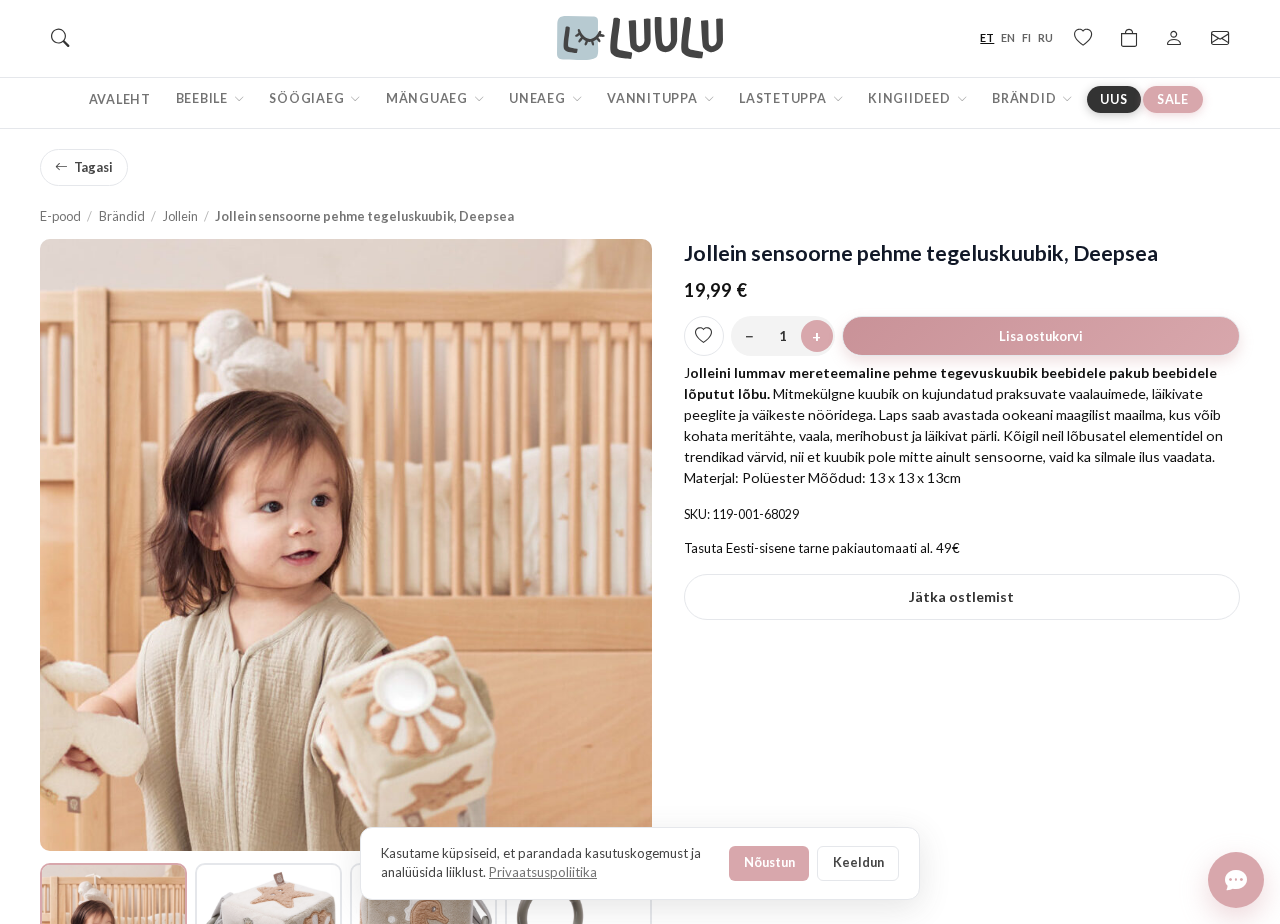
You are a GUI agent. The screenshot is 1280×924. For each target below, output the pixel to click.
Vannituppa (653, 98)
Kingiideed (910, 98)
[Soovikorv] (1083, 38)
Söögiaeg (308, 98)
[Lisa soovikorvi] (704, 336)
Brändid (1025, 98)
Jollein (180, 216)
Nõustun (769, 862)
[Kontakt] (1220, 38)
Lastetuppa (784, 98)
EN (1008, 37)
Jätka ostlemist (961, 596)
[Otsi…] (60, 38)
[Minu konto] (1174, 38)
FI (1026, 37)
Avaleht (120, 99)
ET (987, 37)
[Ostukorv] (1129, 38)
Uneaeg (538, 98)
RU (1045, 37)
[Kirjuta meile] (1236, 880)
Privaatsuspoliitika (543, 872)
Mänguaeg (428, 98)
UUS (1113, 99)
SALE (1173, 99)
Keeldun (858, 862)
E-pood (60, 216)
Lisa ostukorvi (1041, 336)
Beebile (203, 98)
